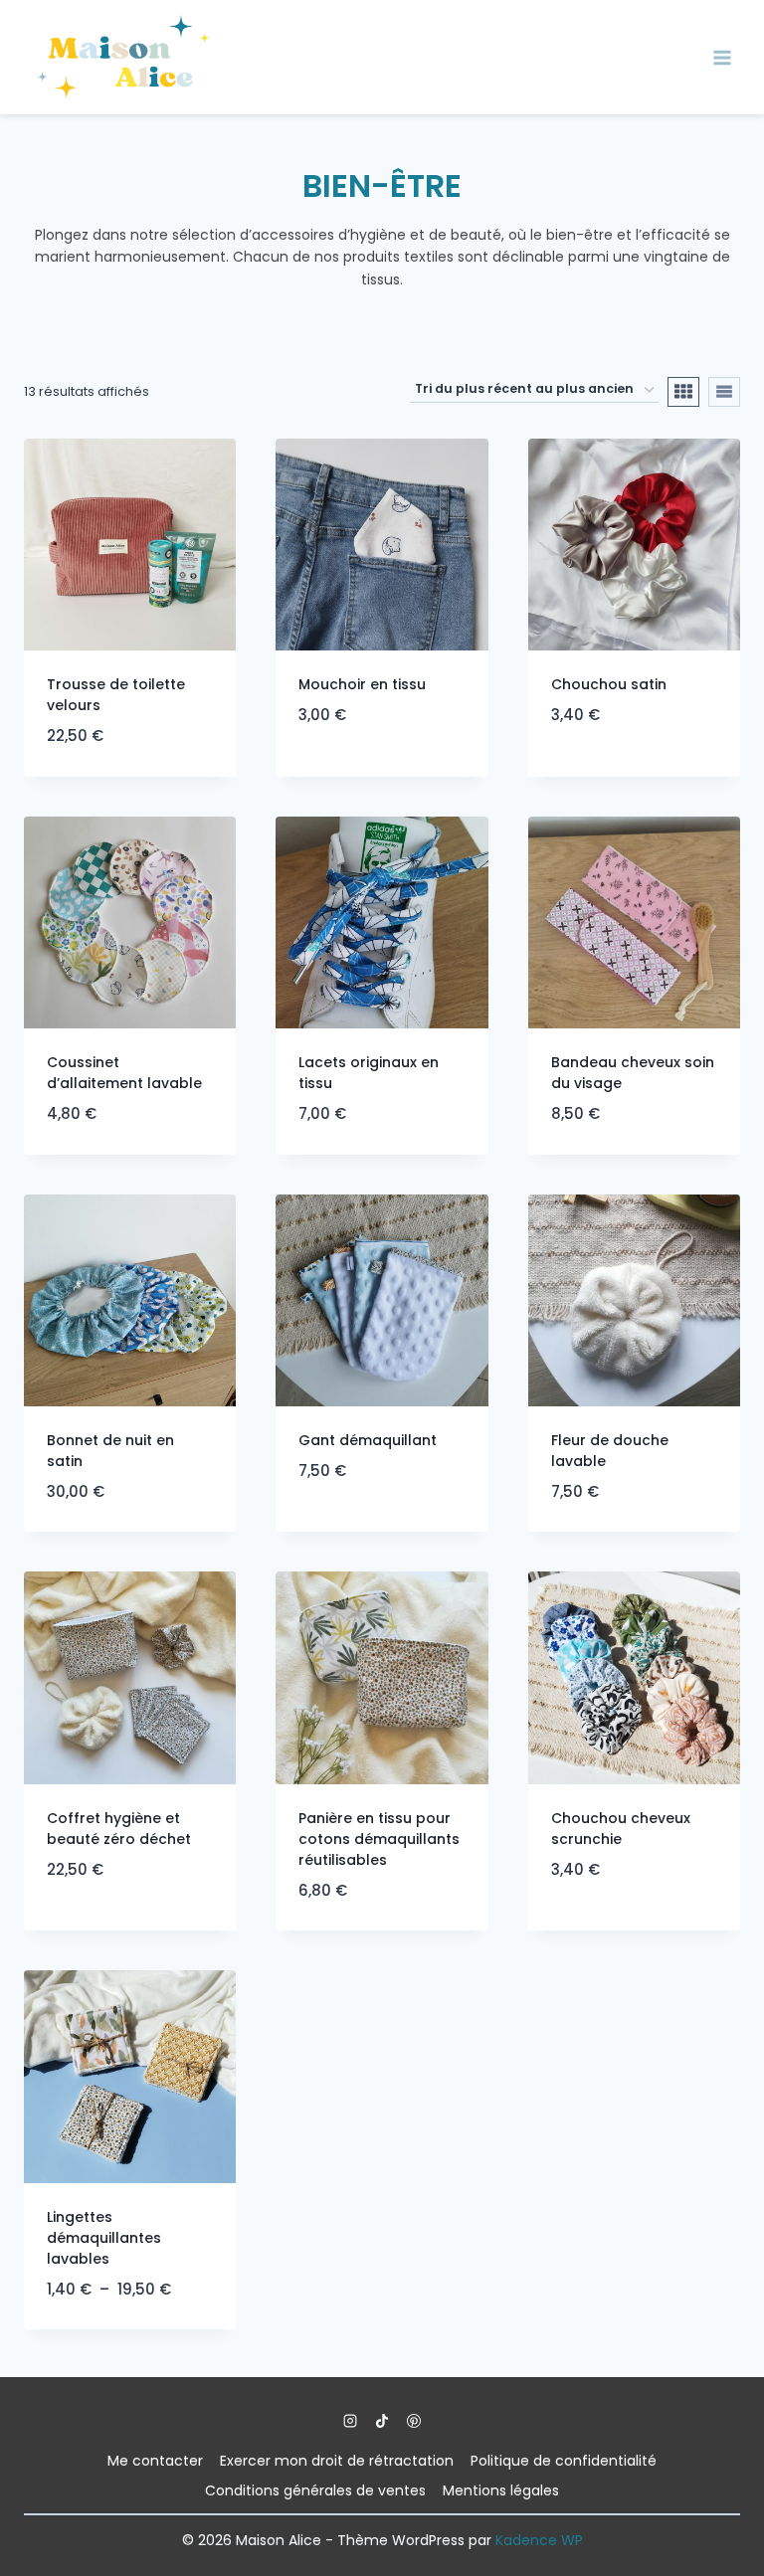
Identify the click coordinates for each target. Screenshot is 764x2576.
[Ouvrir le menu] (722, 57)
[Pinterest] (414, 2421)
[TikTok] (382, 2421)
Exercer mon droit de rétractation (337, 2461)
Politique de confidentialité (564, 2461)
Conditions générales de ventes (315, 2490)
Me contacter (155, 2461)
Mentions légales (501, 2490)
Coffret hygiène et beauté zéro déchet (119, 1829)
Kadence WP (539, 2540)
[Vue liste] (724, 392)
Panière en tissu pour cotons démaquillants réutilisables (379, 1839)
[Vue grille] (683, 392)
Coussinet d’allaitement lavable (124, 1073)
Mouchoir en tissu (362, 684)
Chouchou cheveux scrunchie (621, 1829)
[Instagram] (350, 2421)
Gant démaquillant (368, 1440)
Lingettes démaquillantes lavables (104, 2238)
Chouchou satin (609, 684)
